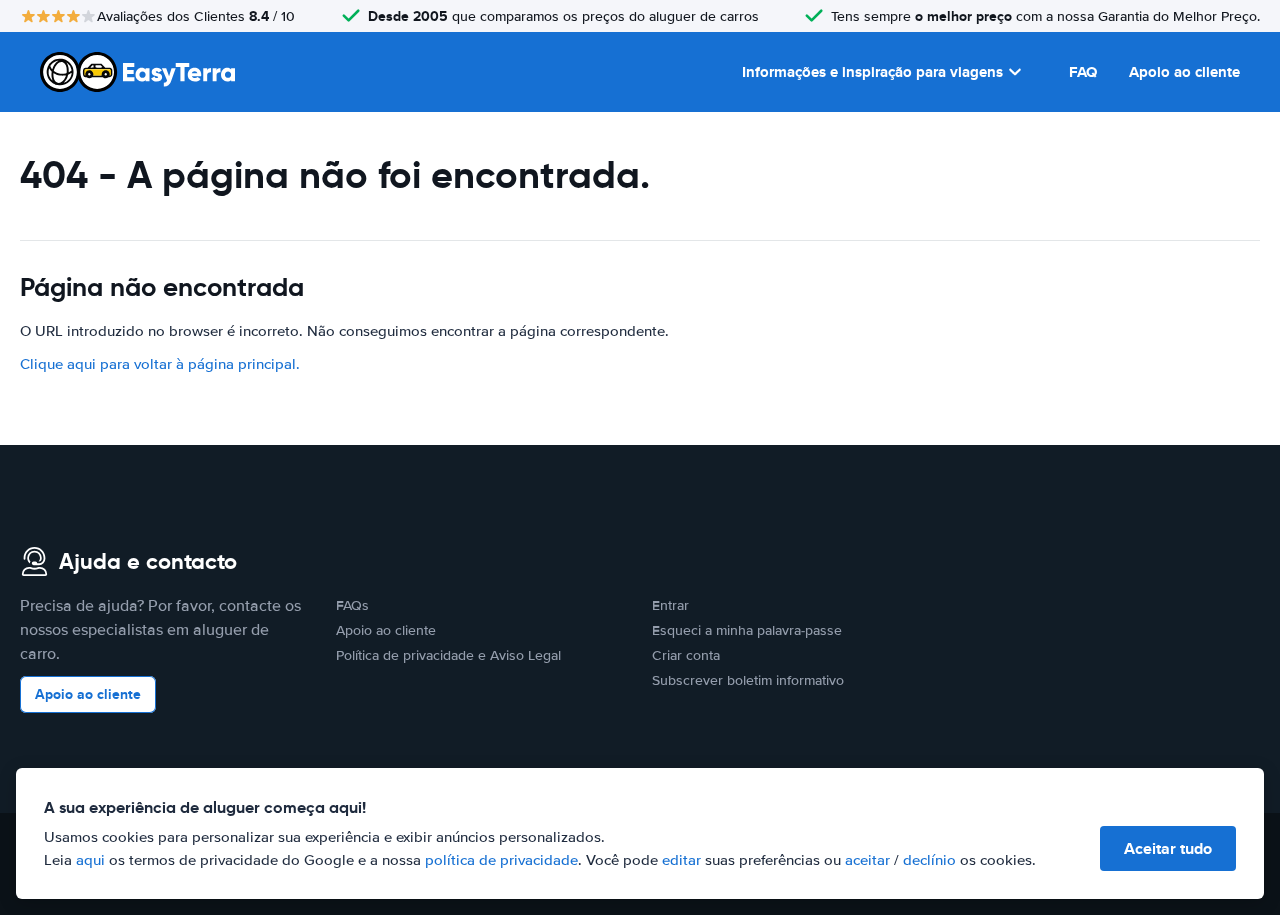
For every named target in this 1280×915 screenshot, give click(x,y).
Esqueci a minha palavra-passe (747, 630)
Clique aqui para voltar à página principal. (160, 364)
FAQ (1083, 72)
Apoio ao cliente (1184, 72)
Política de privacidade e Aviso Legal (448, 655)
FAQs (352, 605)
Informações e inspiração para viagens (872, 72)
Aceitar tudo (1168, 848)
